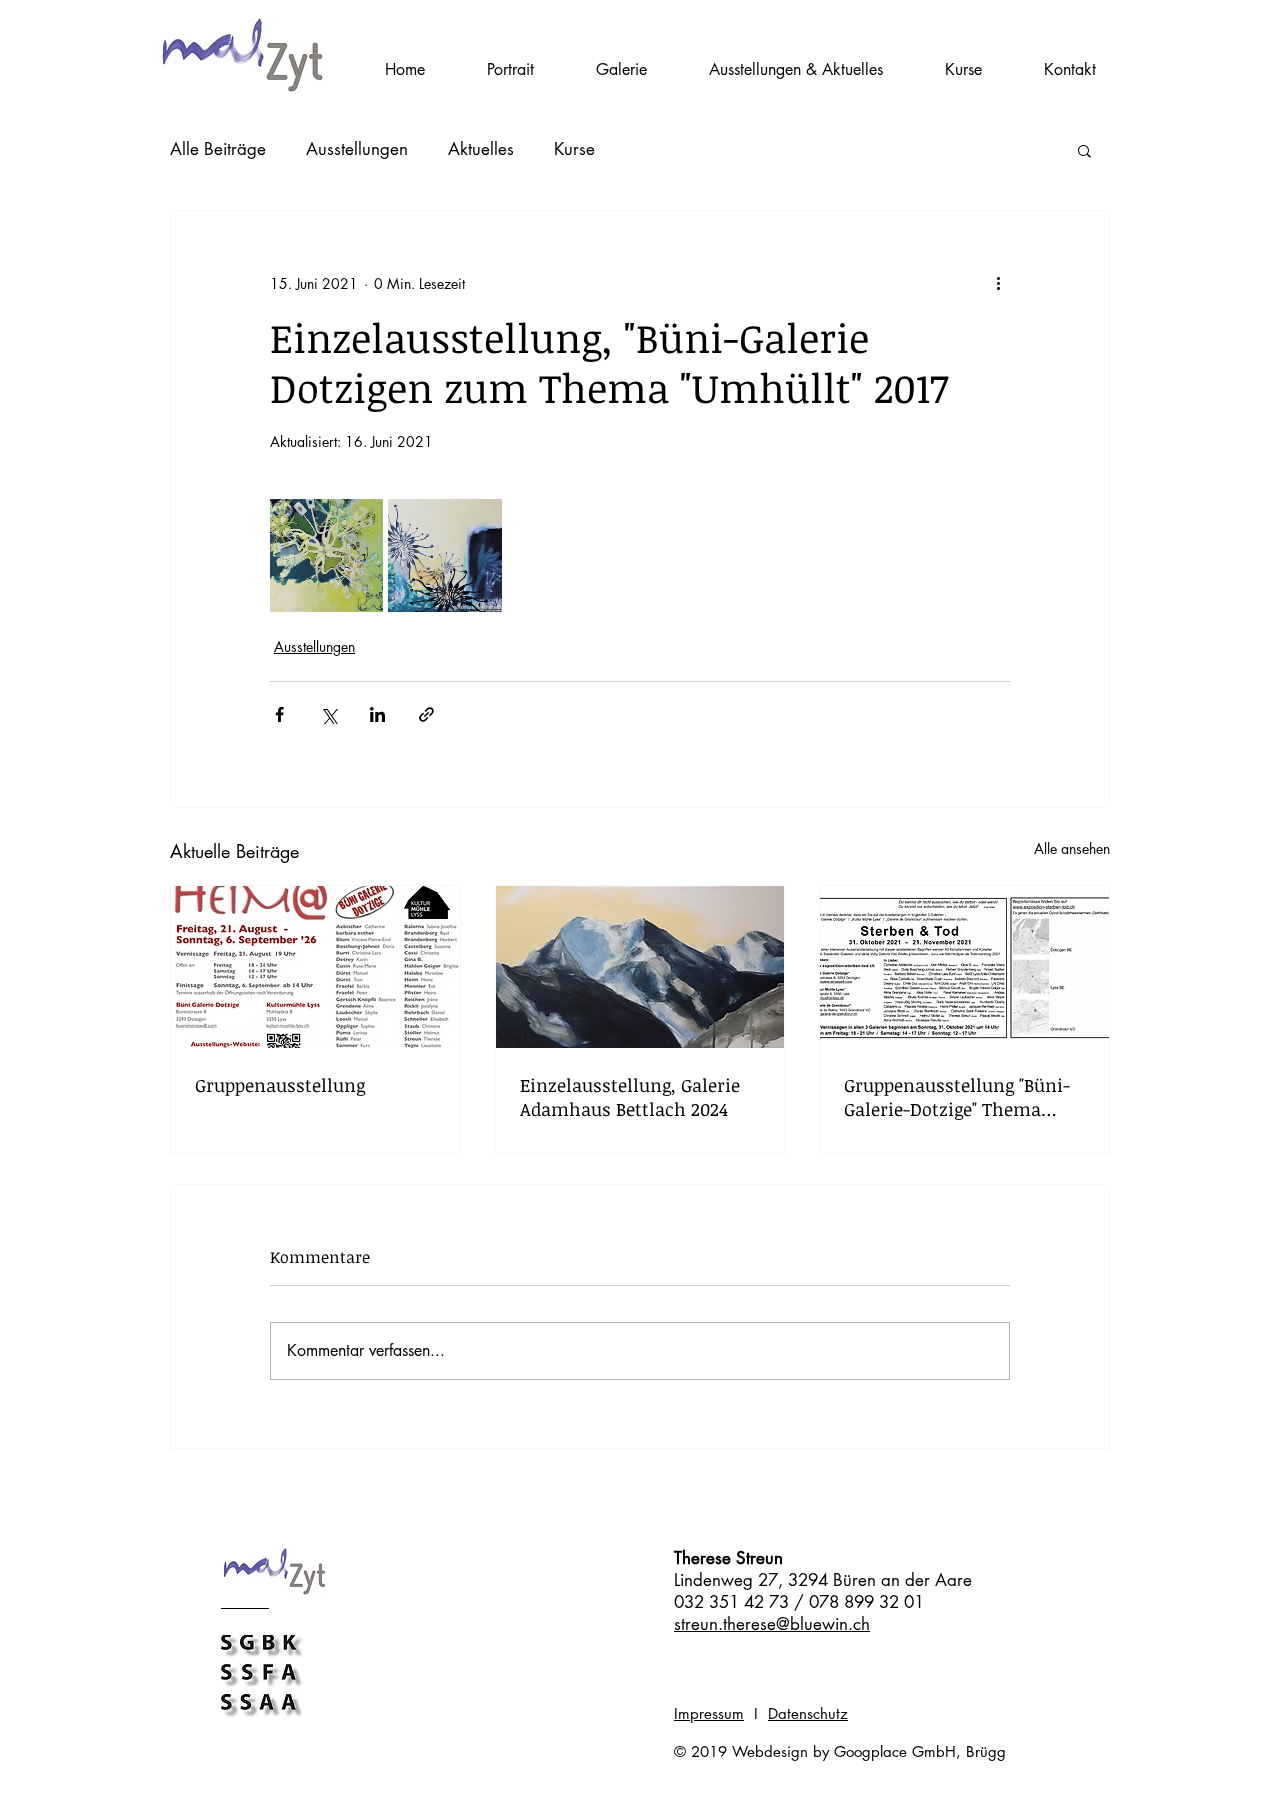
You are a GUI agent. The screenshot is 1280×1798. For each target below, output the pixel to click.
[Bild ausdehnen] (326, 555)
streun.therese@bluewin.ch (772, 1624)
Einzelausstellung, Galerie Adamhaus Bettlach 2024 (630, 1097)
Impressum (709, 1713)
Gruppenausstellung (280, 1085)
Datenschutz (808, 1713)
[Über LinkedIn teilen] (377, 714)
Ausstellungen (357, 149)
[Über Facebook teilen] (279, 714)
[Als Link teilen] (426, 714)
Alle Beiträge (218, 149)
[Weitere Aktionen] (998, 283)
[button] (963, 70)
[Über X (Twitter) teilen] (328, 714)
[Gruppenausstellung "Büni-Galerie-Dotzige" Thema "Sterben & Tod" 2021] (964, 967)
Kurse (574, 149)
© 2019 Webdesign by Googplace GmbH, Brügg (840, 1751)
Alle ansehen (1072, 848)
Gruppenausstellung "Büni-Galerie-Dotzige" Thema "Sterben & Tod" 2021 (957, 1097)
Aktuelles (481, 149)
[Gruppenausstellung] (315, 967)
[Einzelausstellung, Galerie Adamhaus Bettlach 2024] (640, 967)
